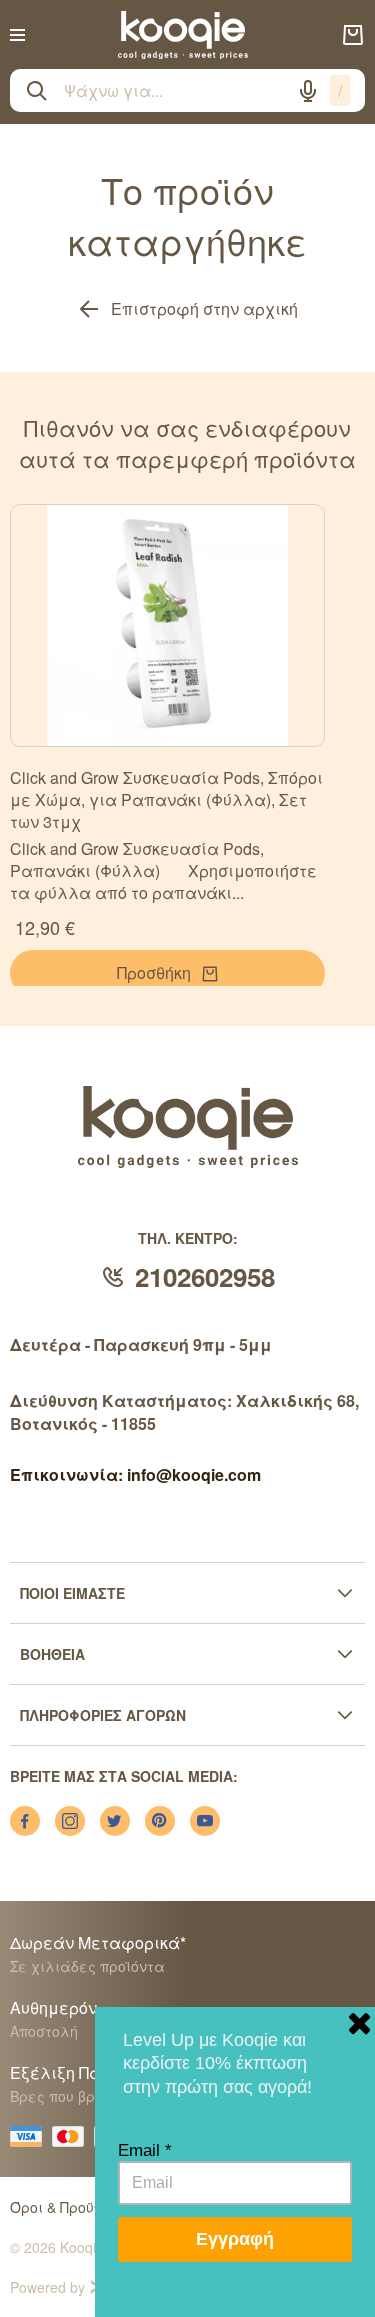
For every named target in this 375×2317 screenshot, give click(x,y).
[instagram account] (70, 1821)
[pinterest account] (160, 1821)
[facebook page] (25, 1821)
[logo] (183, 35)
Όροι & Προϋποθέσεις (84, 2207)
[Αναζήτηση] (37, 91)
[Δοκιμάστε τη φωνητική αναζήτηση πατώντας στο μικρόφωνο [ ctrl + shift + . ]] (308, 91)
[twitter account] (115, 1821)
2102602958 (205, 1276)
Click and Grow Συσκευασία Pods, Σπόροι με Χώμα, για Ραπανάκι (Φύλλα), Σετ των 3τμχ (166, 799)
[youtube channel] (205, 1821)
